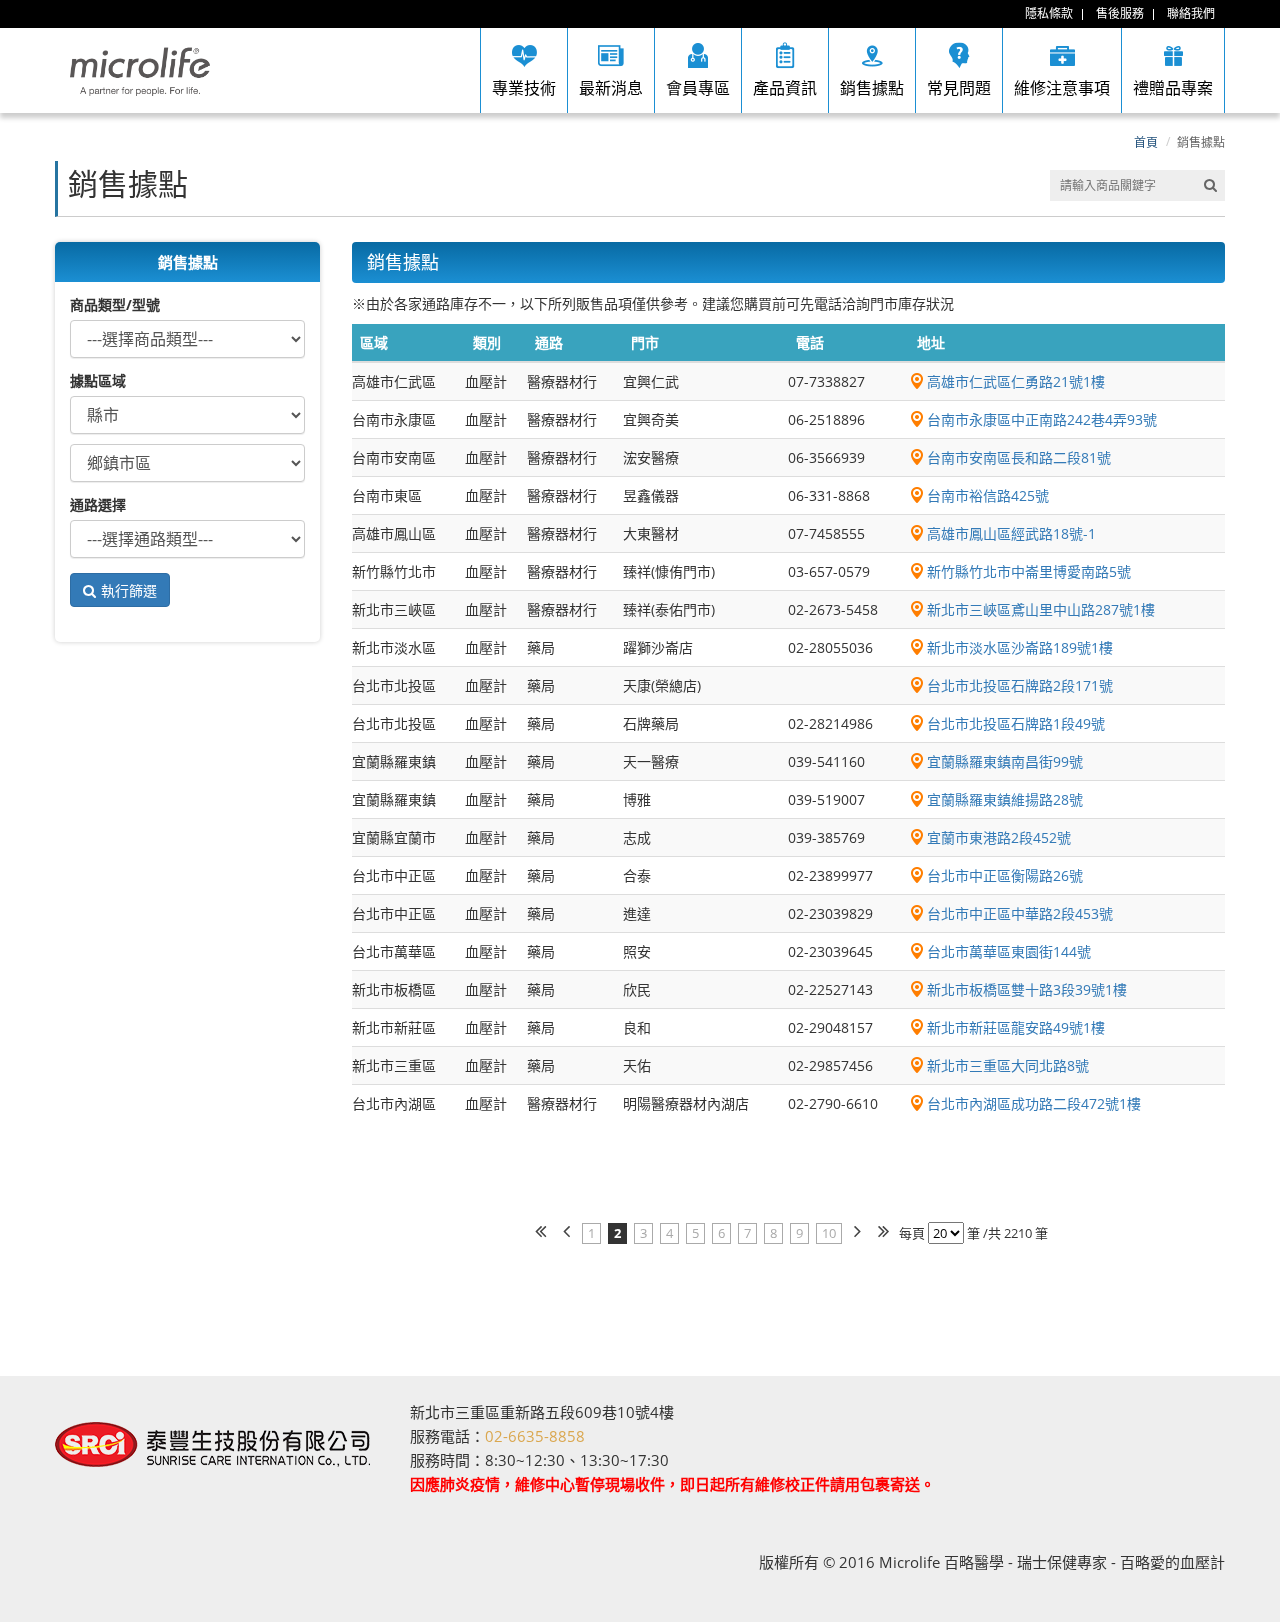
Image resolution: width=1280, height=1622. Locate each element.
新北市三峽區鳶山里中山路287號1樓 (1041, 609)
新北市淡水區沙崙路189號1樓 (1020, 647)
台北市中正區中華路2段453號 (1020, 913)
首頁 (1146, 142)
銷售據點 (1201, 142)
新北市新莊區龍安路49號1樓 (1016, 1027)
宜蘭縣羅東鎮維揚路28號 (1005, 799)
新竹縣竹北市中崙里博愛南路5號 (1029, 571)
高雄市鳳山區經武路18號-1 (1011, 533)
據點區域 (98, 380)
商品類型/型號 (115, 304)
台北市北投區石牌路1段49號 (1016, 723)
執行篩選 (129, 590)
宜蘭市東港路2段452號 (999, 837)
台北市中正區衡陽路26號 (1005, 875)
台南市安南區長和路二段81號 (1019, 457)
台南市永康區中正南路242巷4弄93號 (1042, 419)
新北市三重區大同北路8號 (1008, 1065)
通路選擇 (98, 504)
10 (829, 1233)
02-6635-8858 (535, 1436)
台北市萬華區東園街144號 (1009, 951)
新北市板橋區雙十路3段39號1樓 (1027, 989)
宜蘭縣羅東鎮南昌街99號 (1005, 761)
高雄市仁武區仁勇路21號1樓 (1016, 381)
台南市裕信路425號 (988, 495)
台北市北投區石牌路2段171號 (1020, 685)
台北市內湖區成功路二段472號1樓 (1034, 1103)
